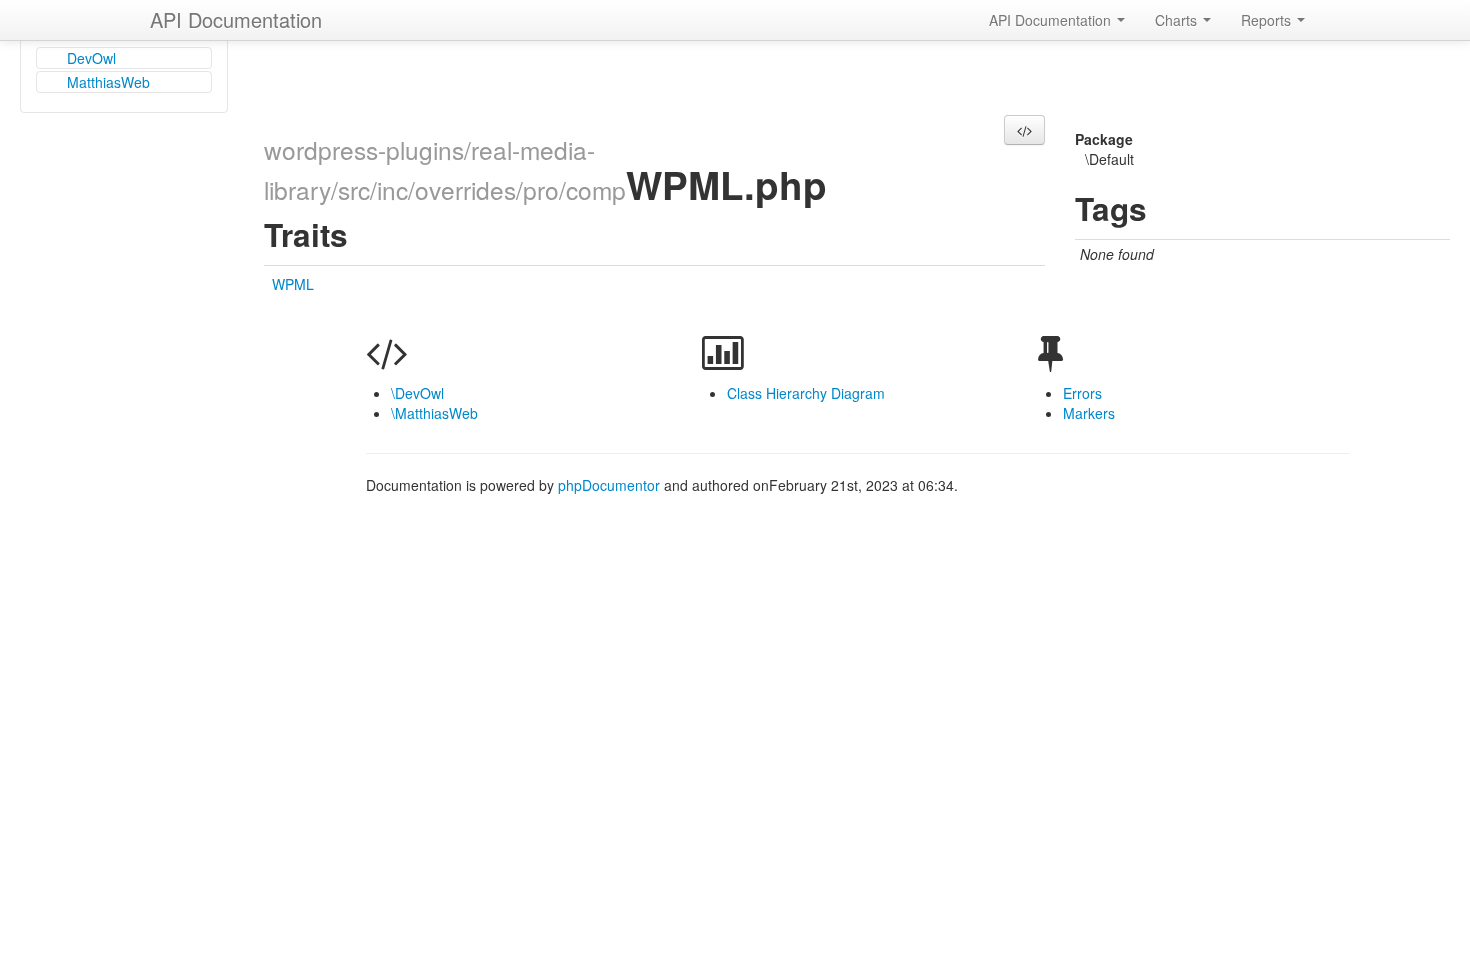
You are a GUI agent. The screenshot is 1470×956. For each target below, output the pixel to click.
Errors (1082, 393)
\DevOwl (417, 393)
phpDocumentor (611, 485)
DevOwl (91, 58)
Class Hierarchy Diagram (806, 393)
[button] (1024, 130)
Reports (1268, 20)
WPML (293, 284)
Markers (1089, 413)
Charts (1178, 20)
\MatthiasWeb (434, 413)
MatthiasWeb (108, 82)
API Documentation (236, 19)
